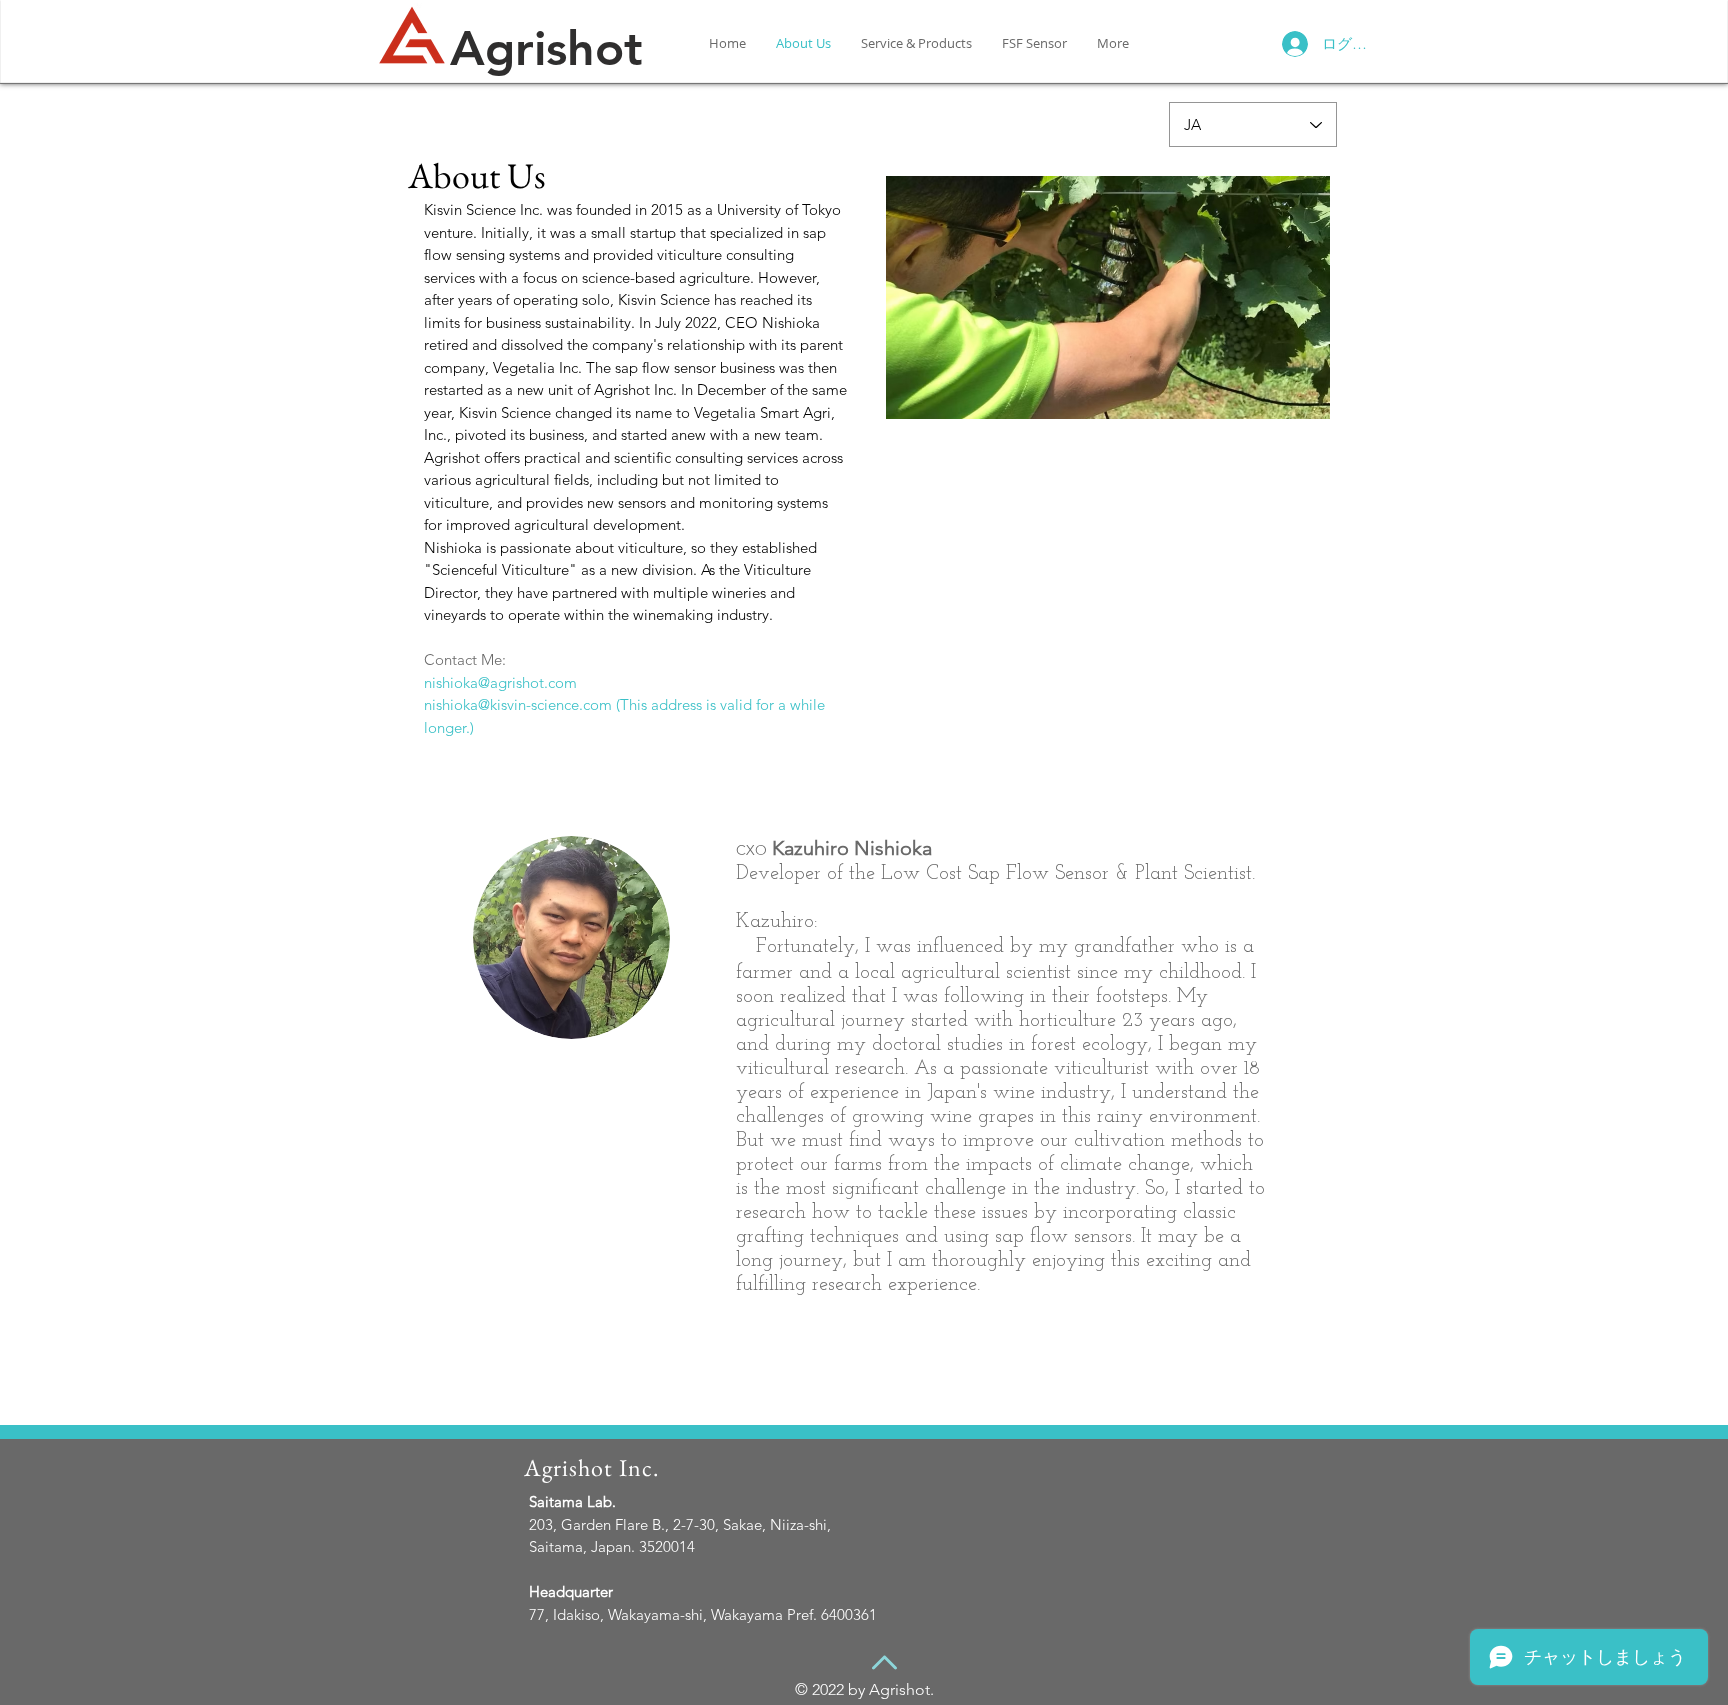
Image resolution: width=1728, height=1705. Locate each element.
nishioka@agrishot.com (500, 682)
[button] (1108, 297)
